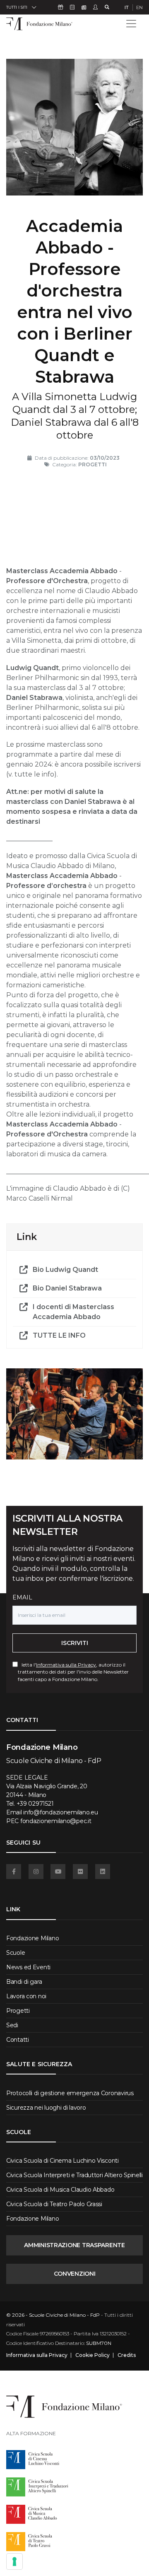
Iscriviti (75, 1643)
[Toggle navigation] (131, 24)
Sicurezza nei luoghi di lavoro (46, 2108)
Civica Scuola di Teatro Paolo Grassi (54, 2204)
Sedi (12, 2025)
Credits (127, 2355)
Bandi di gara (24, 1982)
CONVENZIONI (75, 2274)
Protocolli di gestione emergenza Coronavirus (70, 2093)
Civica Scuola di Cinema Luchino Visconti (62, 2161)
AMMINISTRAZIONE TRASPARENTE (74, 2245)
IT (127, 7)
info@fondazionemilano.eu (60, 1812)
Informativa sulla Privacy (66, 1665)
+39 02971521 (35, 1804)
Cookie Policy (93, 2355)
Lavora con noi (26, 1996)
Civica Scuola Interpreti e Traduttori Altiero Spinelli (74, 2175)
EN (139, 7)
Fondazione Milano (32, 1938)
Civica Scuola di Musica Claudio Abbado (60, 2190)
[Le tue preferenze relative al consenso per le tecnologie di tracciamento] (14, 2562)
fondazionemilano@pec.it (56, 1821)
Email (22, 1597)
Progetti (18, 2011)
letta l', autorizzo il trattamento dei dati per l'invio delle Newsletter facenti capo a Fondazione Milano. (73, 1672)
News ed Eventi (28, 1967)
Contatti (18, 2040)
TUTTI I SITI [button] (17, 7)
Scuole (16, 1953)
